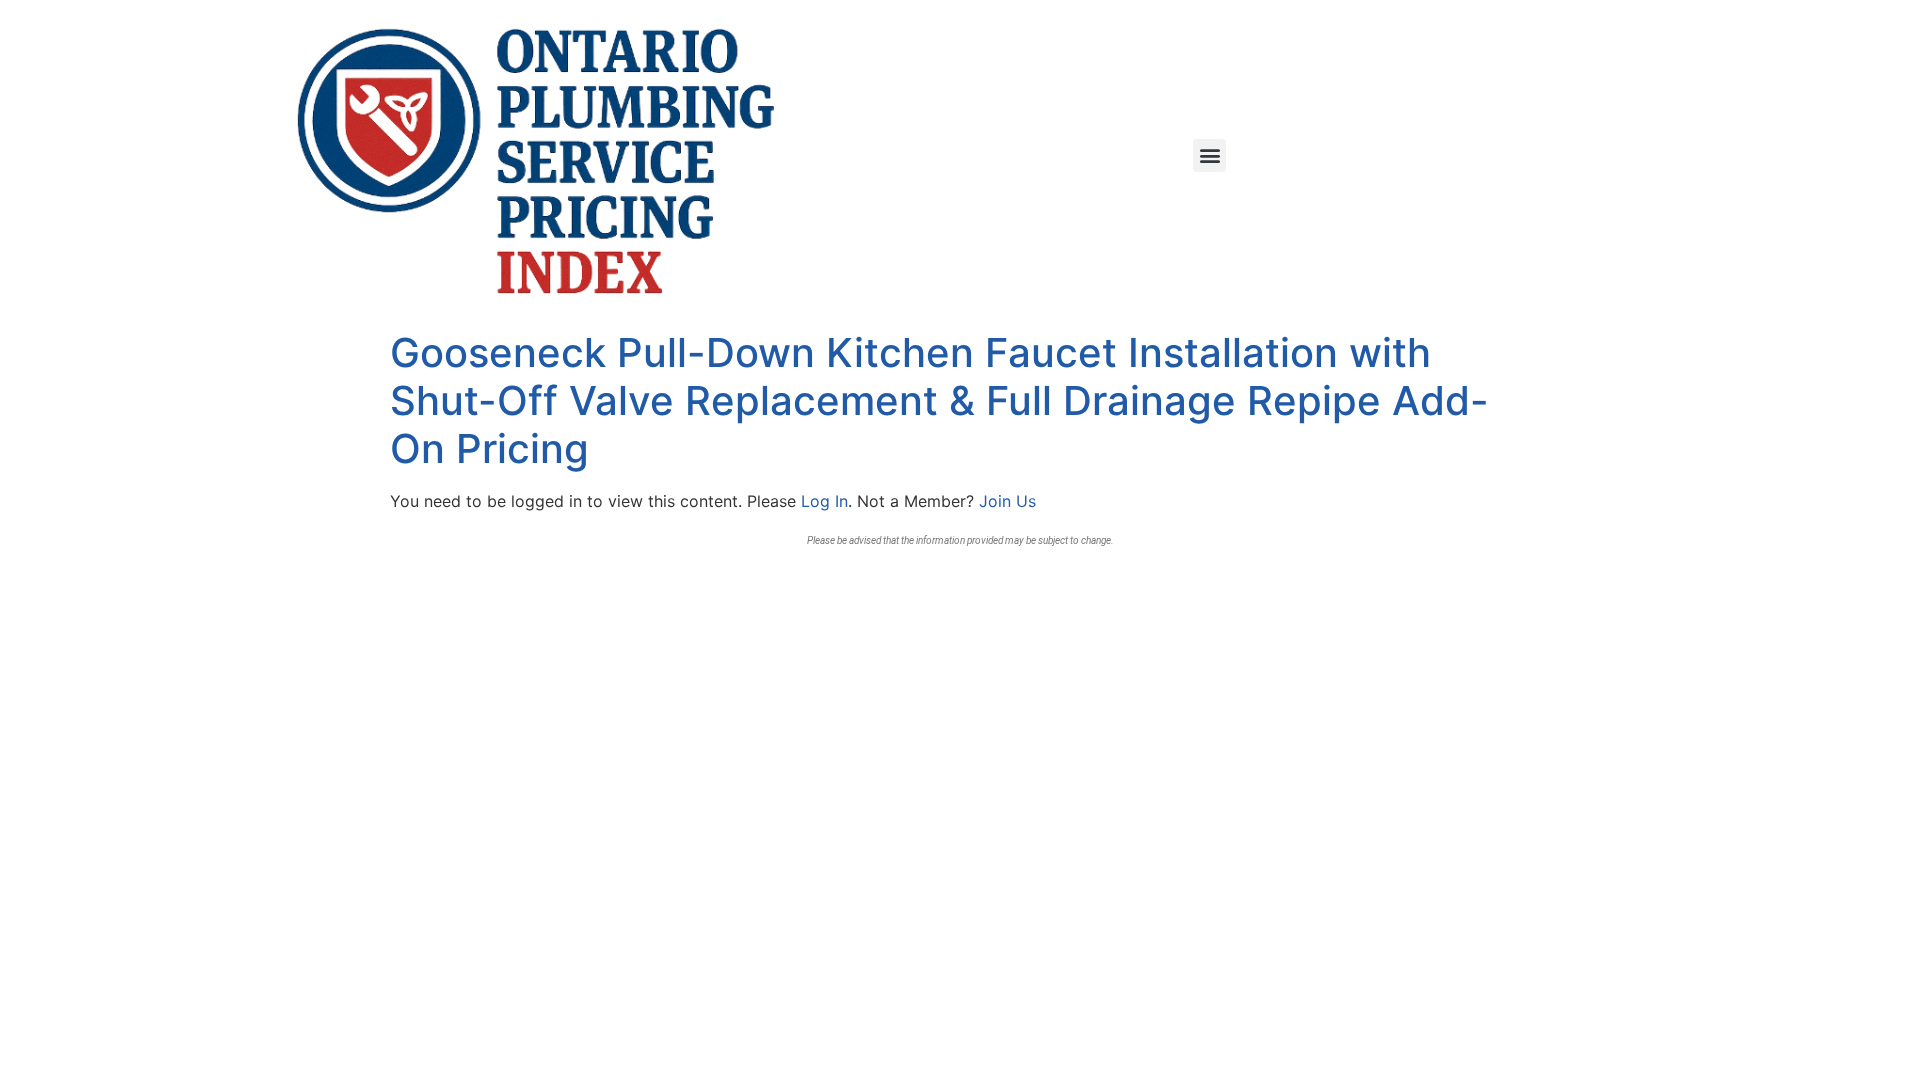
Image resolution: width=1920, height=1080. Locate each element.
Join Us (1007, 501)
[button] (1209, 155)
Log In (824, 501)
